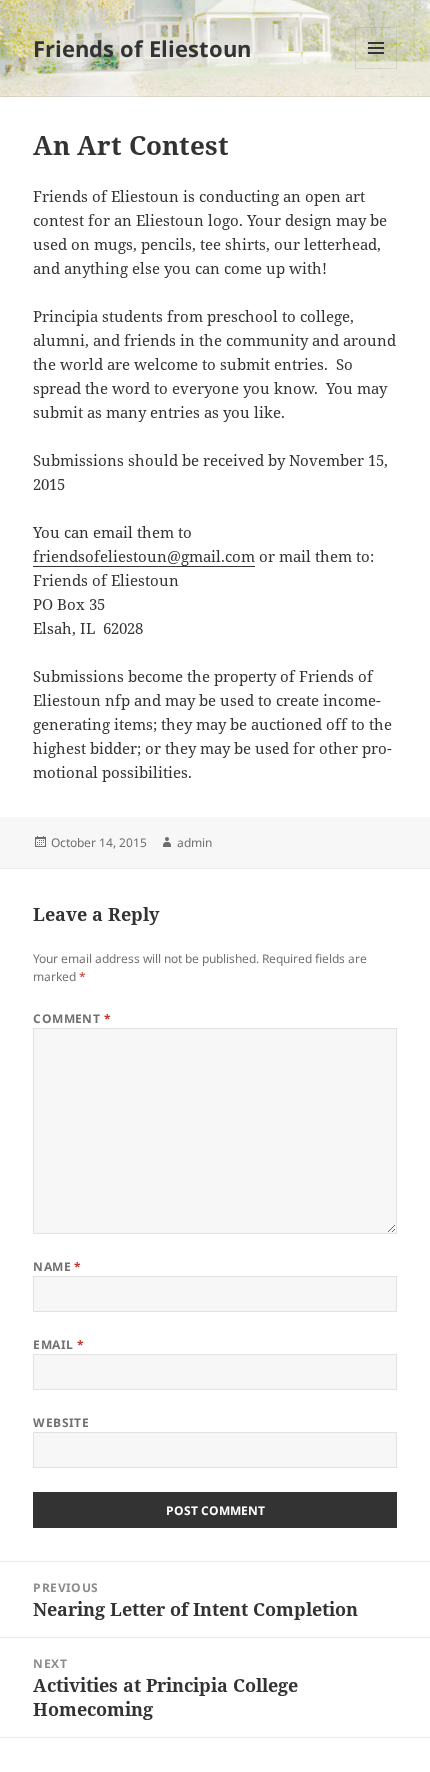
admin (194, 842)
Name (57, 1266)
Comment (72, 1018)
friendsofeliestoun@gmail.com (144, 556)
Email (58, 1344)
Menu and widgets (376, 68)
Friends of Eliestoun (142, 48)
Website (61, 1422)
